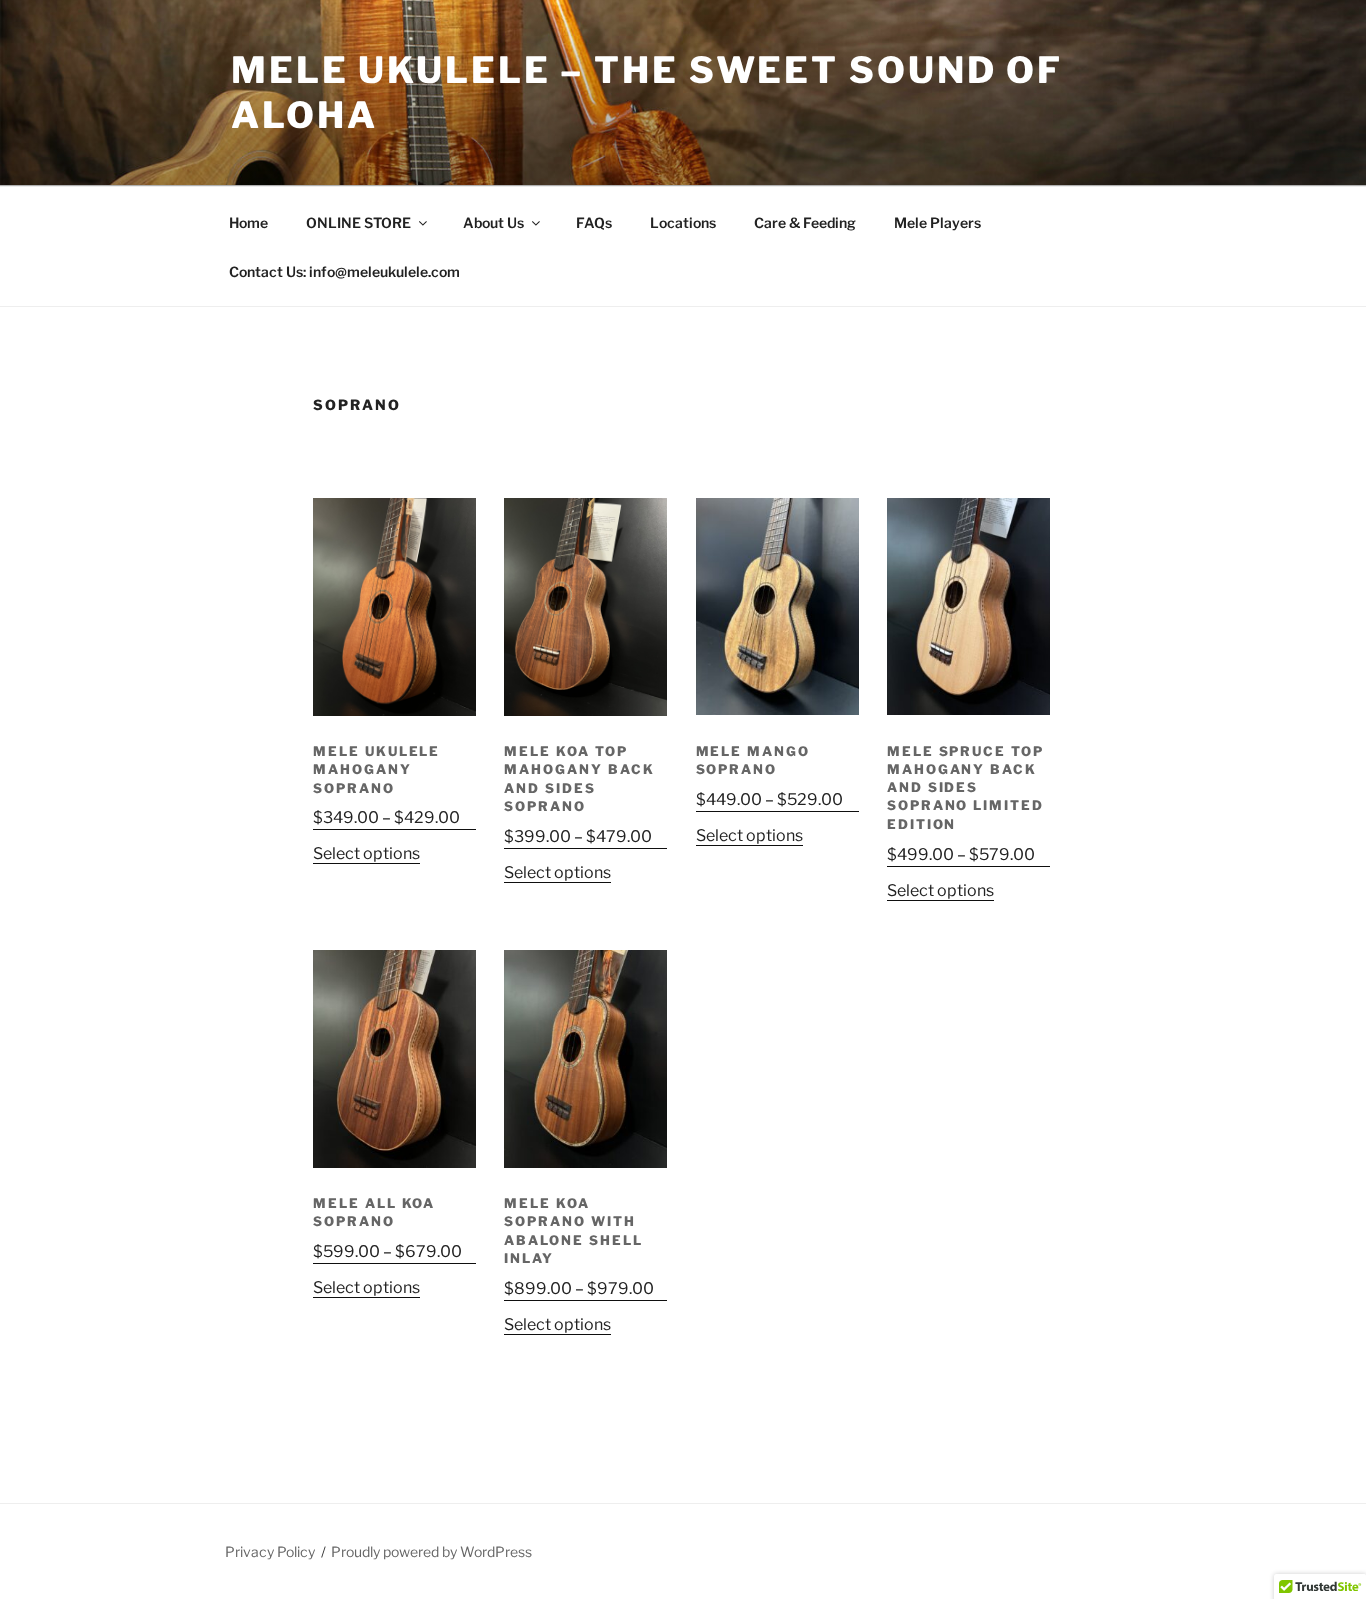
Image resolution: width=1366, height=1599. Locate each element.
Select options (366, 853)
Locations (683, 222)
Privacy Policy (270, 1551)
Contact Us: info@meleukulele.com (344, 271)
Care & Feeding (805, 222)
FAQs (594, 222)
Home (248, 222)
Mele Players (937, 222)
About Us (493, 222)
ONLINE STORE (358, 222)
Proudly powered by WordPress (431, 1551)
